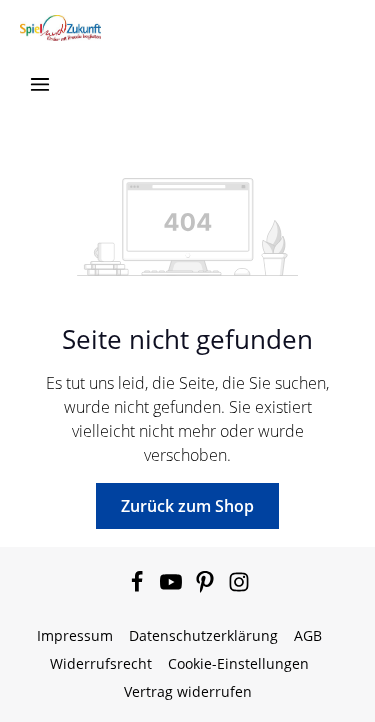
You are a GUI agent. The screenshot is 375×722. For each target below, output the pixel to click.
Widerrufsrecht (101, 663)
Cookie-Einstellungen (238, 663)
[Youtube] (173, 587)
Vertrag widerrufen (188, 691)
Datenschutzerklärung (203, 635)
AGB (308, 635)
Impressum (75, 635)
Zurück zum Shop (187, 506)
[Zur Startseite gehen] (60, 28)
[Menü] (40, 84)
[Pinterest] (207, 587)
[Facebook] (139, 587)
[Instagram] (239, 587)
